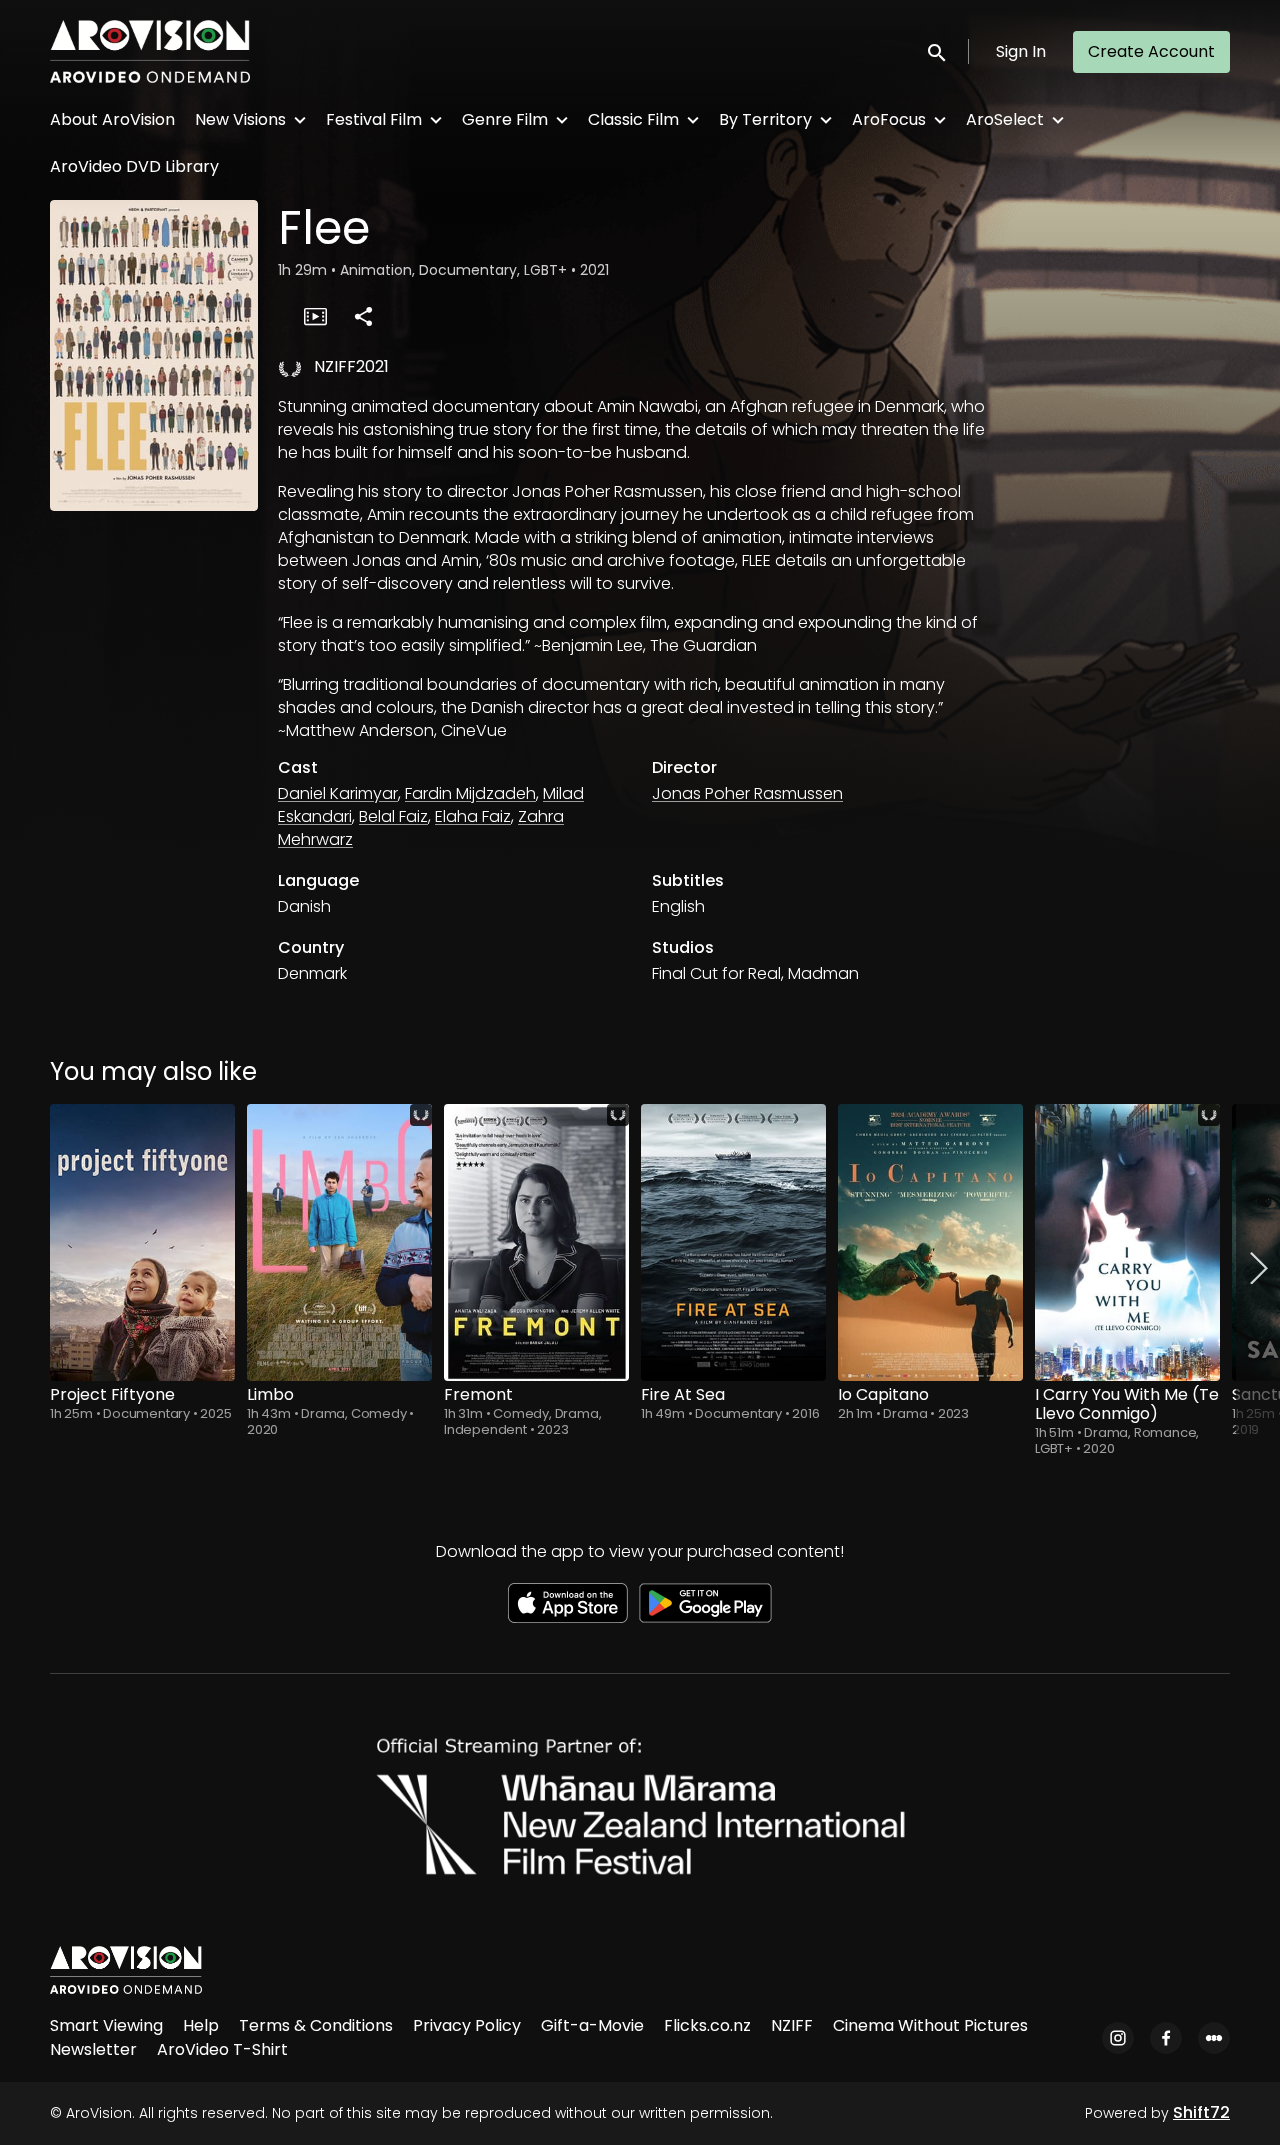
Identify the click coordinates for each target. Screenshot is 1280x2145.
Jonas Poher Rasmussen (747, 793)
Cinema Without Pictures (930, 2025)
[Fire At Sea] (733, 1242)
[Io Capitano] (930, 1242)
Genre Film (505, 119)
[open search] (938, 51)
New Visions (240, 119)
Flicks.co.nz (707, 2025)
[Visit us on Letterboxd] (1214, 2038)
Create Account (1151, 51)
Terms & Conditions (316, 2025)
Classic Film (633, 119)
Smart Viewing (106, 2025)
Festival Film (374, 119)
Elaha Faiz (473, 816)
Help (201, 2025)
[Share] (363, 316)
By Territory (765, 119)
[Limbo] (339, 1242)
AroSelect (1005, 119)
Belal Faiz (393, 816)
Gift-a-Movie (592, 2025)
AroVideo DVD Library (134, 166)
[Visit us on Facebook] (1166, 2038)
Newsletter (93, 2049)
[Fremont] (536, 1242)
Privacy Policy (467, 2025)
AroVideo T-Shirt (222, 2049)
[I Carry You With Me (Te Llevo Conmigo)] (1127, 1242)
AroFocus (889, 119)
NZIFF (792, 2025)
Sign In (1021, 51)
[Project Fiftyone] (142, 1242)
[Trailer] (315, 316)
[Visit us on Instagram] (1118, 2038)
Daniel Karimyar (338, 793)
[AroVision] (126, 1970)
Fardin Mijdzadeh (470, 793)
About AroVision (112, 119)
